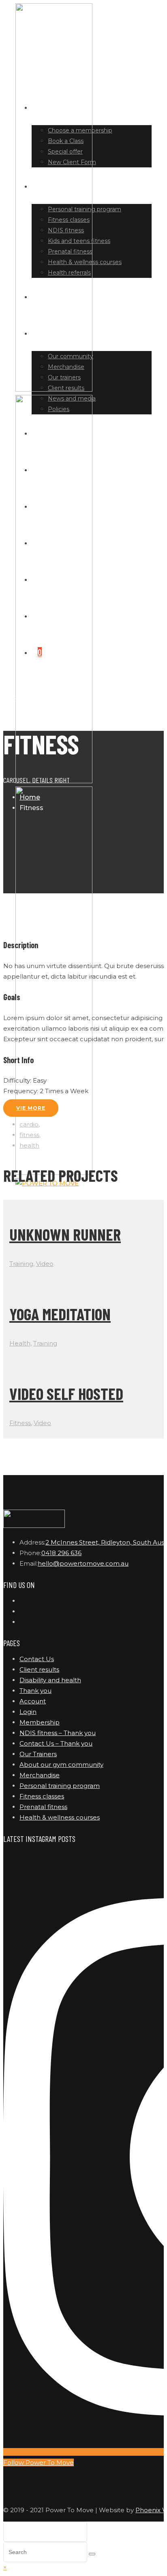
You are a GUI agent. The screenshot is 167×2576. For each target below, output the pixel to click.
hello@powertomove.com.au (83, 1563)
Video (45, 1264)
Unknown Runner (65, 1234)
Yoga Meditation (60, 1314)
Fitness (20, 1423)
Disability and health (50, 1680)
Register (53, 615)
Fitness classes (42, 1796)
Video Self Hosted (66, 1393)
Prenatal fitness (43, 1807)
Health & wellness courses (60, 1817)
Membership (40, 1722)
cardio (29, 1124)
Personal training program (60, 1786)
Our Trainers (38, 1754)
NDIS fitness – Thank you (58, 1733)
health (29, 1145)
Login (47, 579)
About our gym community (61, 1765)
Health (20, 1343)
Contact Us (37, 1659)
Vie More (31, 1108)
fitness (29, 1135)
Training (21, 1264)
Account (33, 1701)
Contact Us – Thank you (56, 1743)
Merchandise (40, 1775)
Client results (39, 1669)
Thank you (35, 1691)
